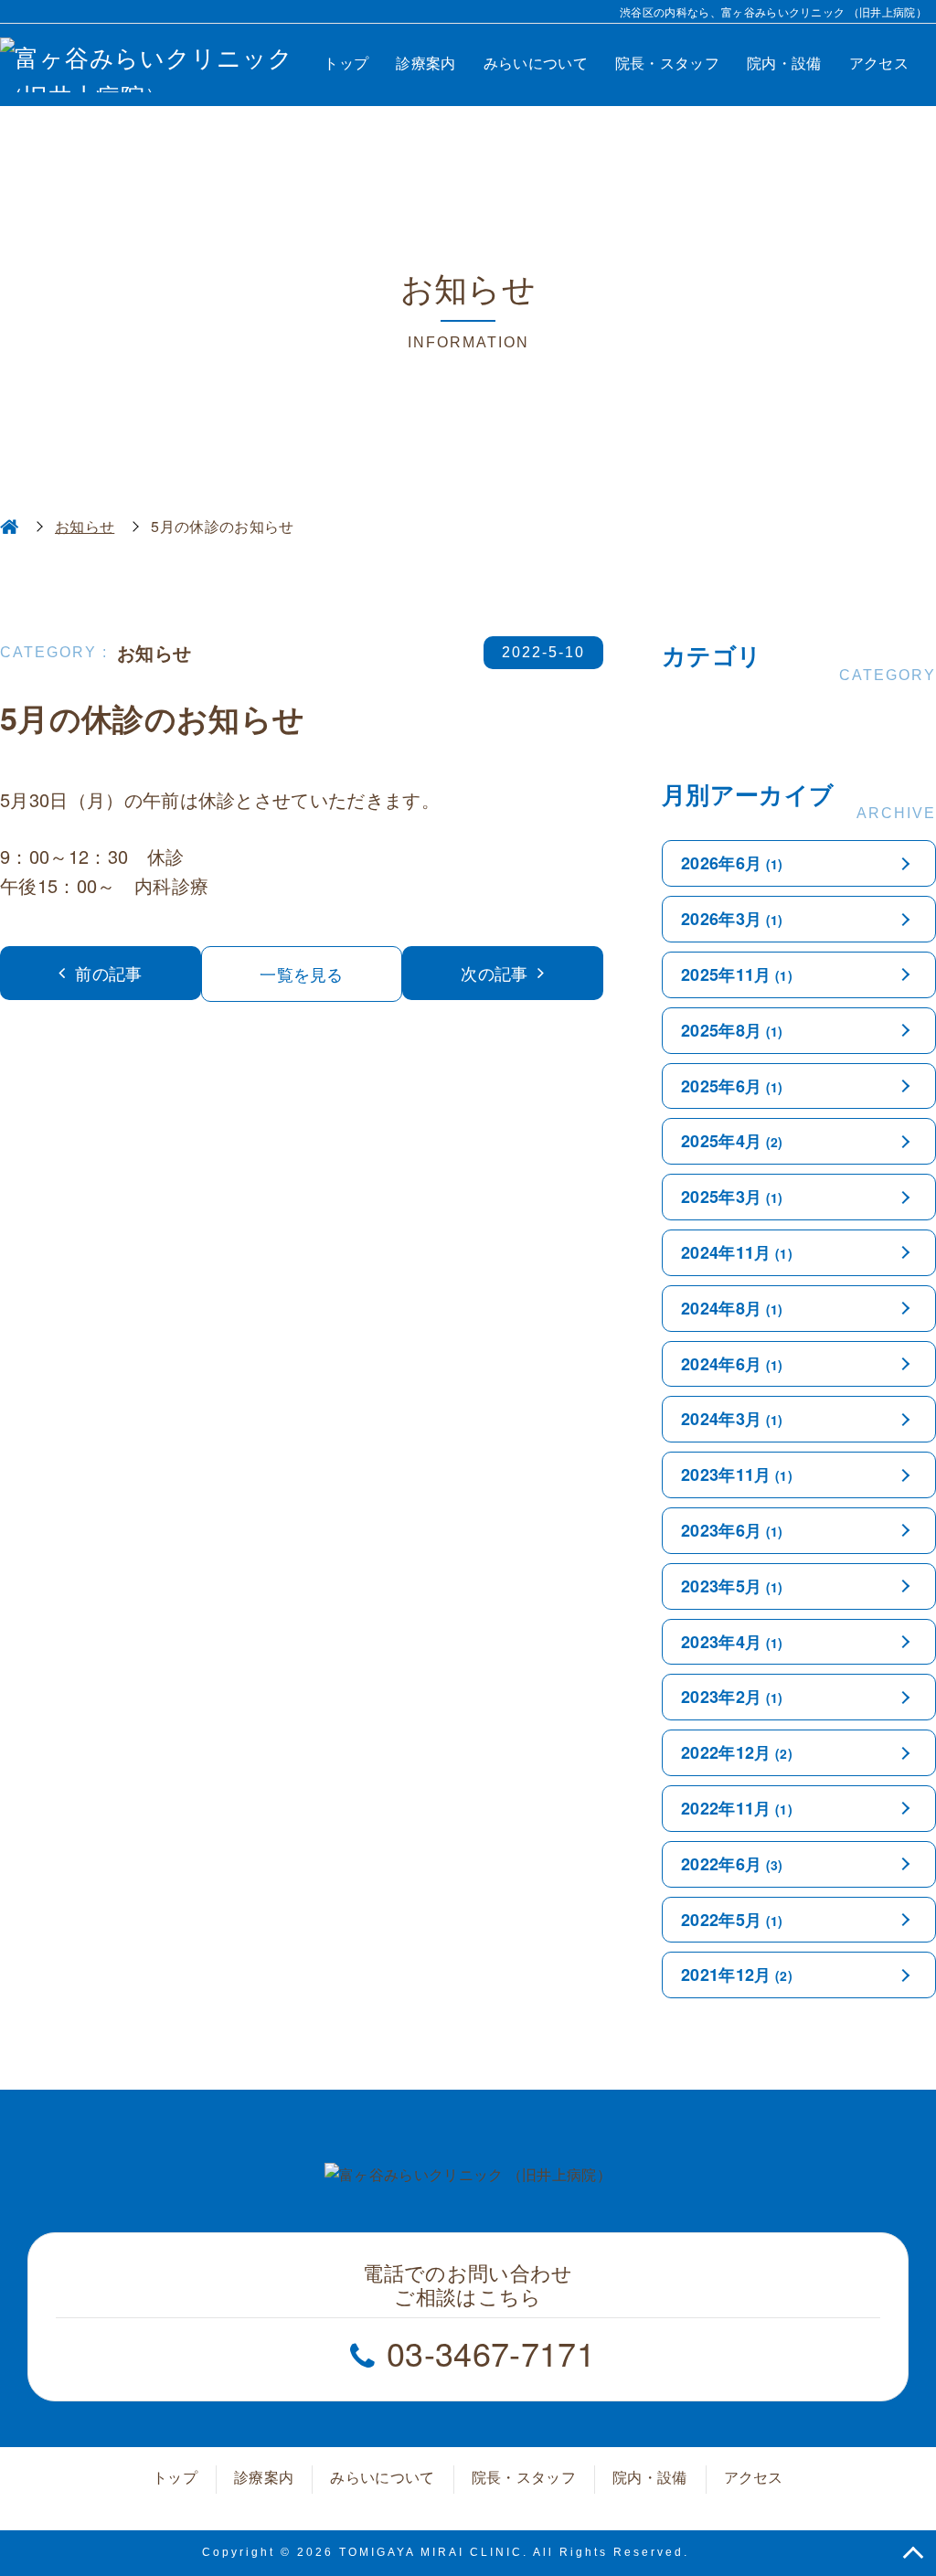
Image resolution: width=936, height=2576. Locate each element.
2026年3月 (732, 919)
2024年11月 (737, 1252)
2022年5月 (732, 1920)
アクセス (879, 63)
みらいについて (536, 63)
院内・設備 (784, 63)
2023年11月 (737, 1474)
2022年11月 (737, 1808)
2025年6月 (732, 1086)
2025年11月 (737, 974)
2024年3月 (732, 1419)
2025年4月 (732, 1141)
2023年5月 (732, 1586)
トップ (346, 63)
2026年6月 (732, 863)
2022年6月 (732, 1864)
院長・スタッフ (667, 63)
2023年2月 (732, 1697)
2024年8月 (732, 1308)
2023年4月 (732, 1642)
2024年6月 (732, 1364)
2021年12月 (737, 1975)
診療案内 (425, 63)
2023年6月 (732, 1530)
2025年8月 (732, 1030)
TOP (913, 2553)
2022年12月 (737, 1752)
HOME (9, 527)
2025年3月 (732, 1197)
